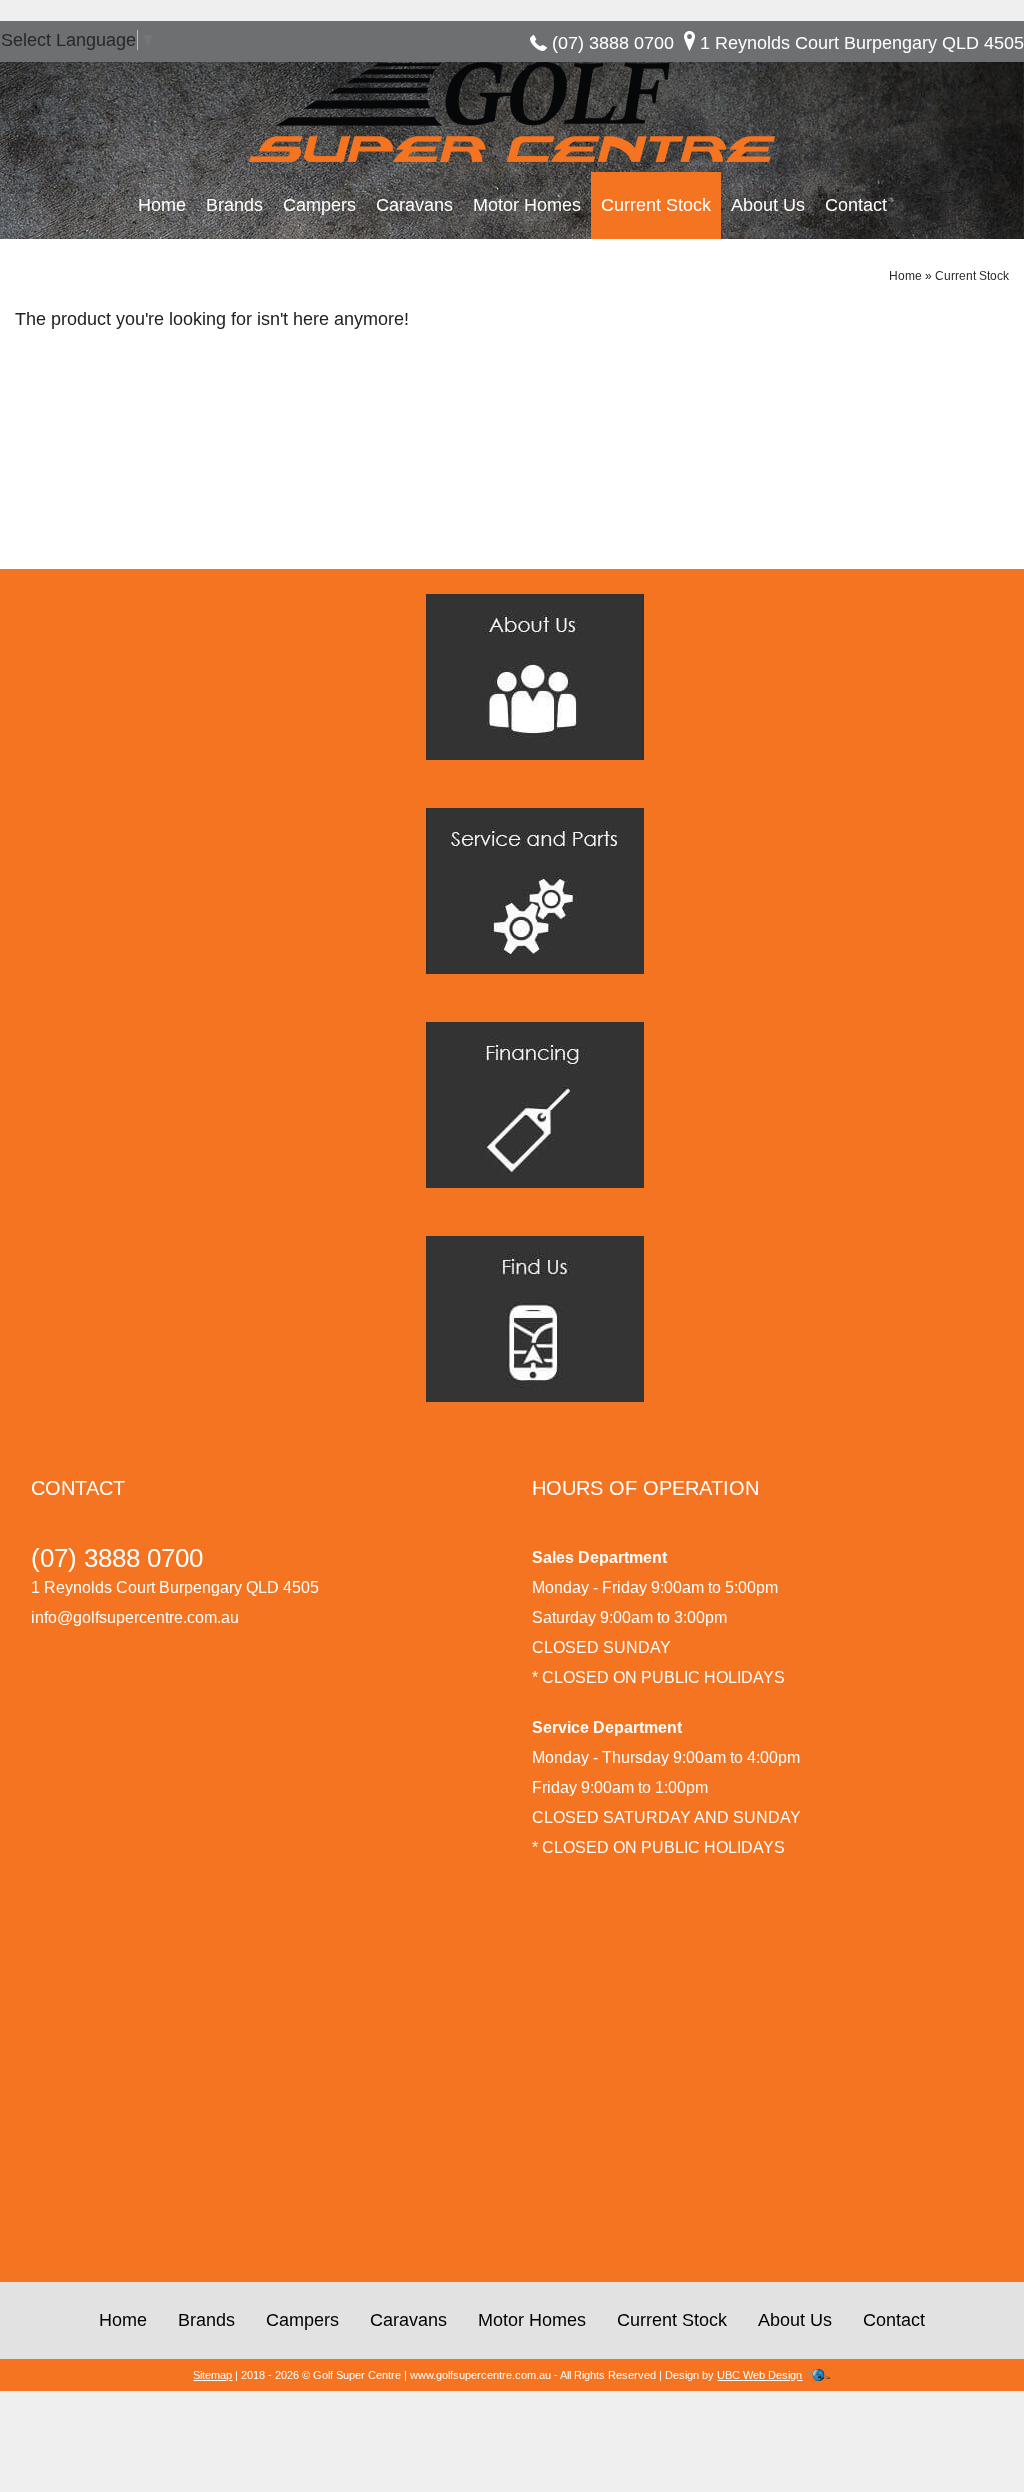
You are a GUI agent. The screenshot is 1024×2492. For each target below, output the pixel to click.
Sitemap (212, 2375)
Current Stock (656, 205)
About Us (768, 205)
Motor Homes (527, 205)
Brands (234, 205)
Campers (319, 205)
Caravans (414, 205)
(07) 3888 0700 (613, 43)
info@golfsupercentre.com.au (135, 1617)
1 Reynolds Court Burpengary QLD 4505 (862, 43)
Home (162, 205)
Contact (856, 205)
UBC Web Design (759, 2375)
